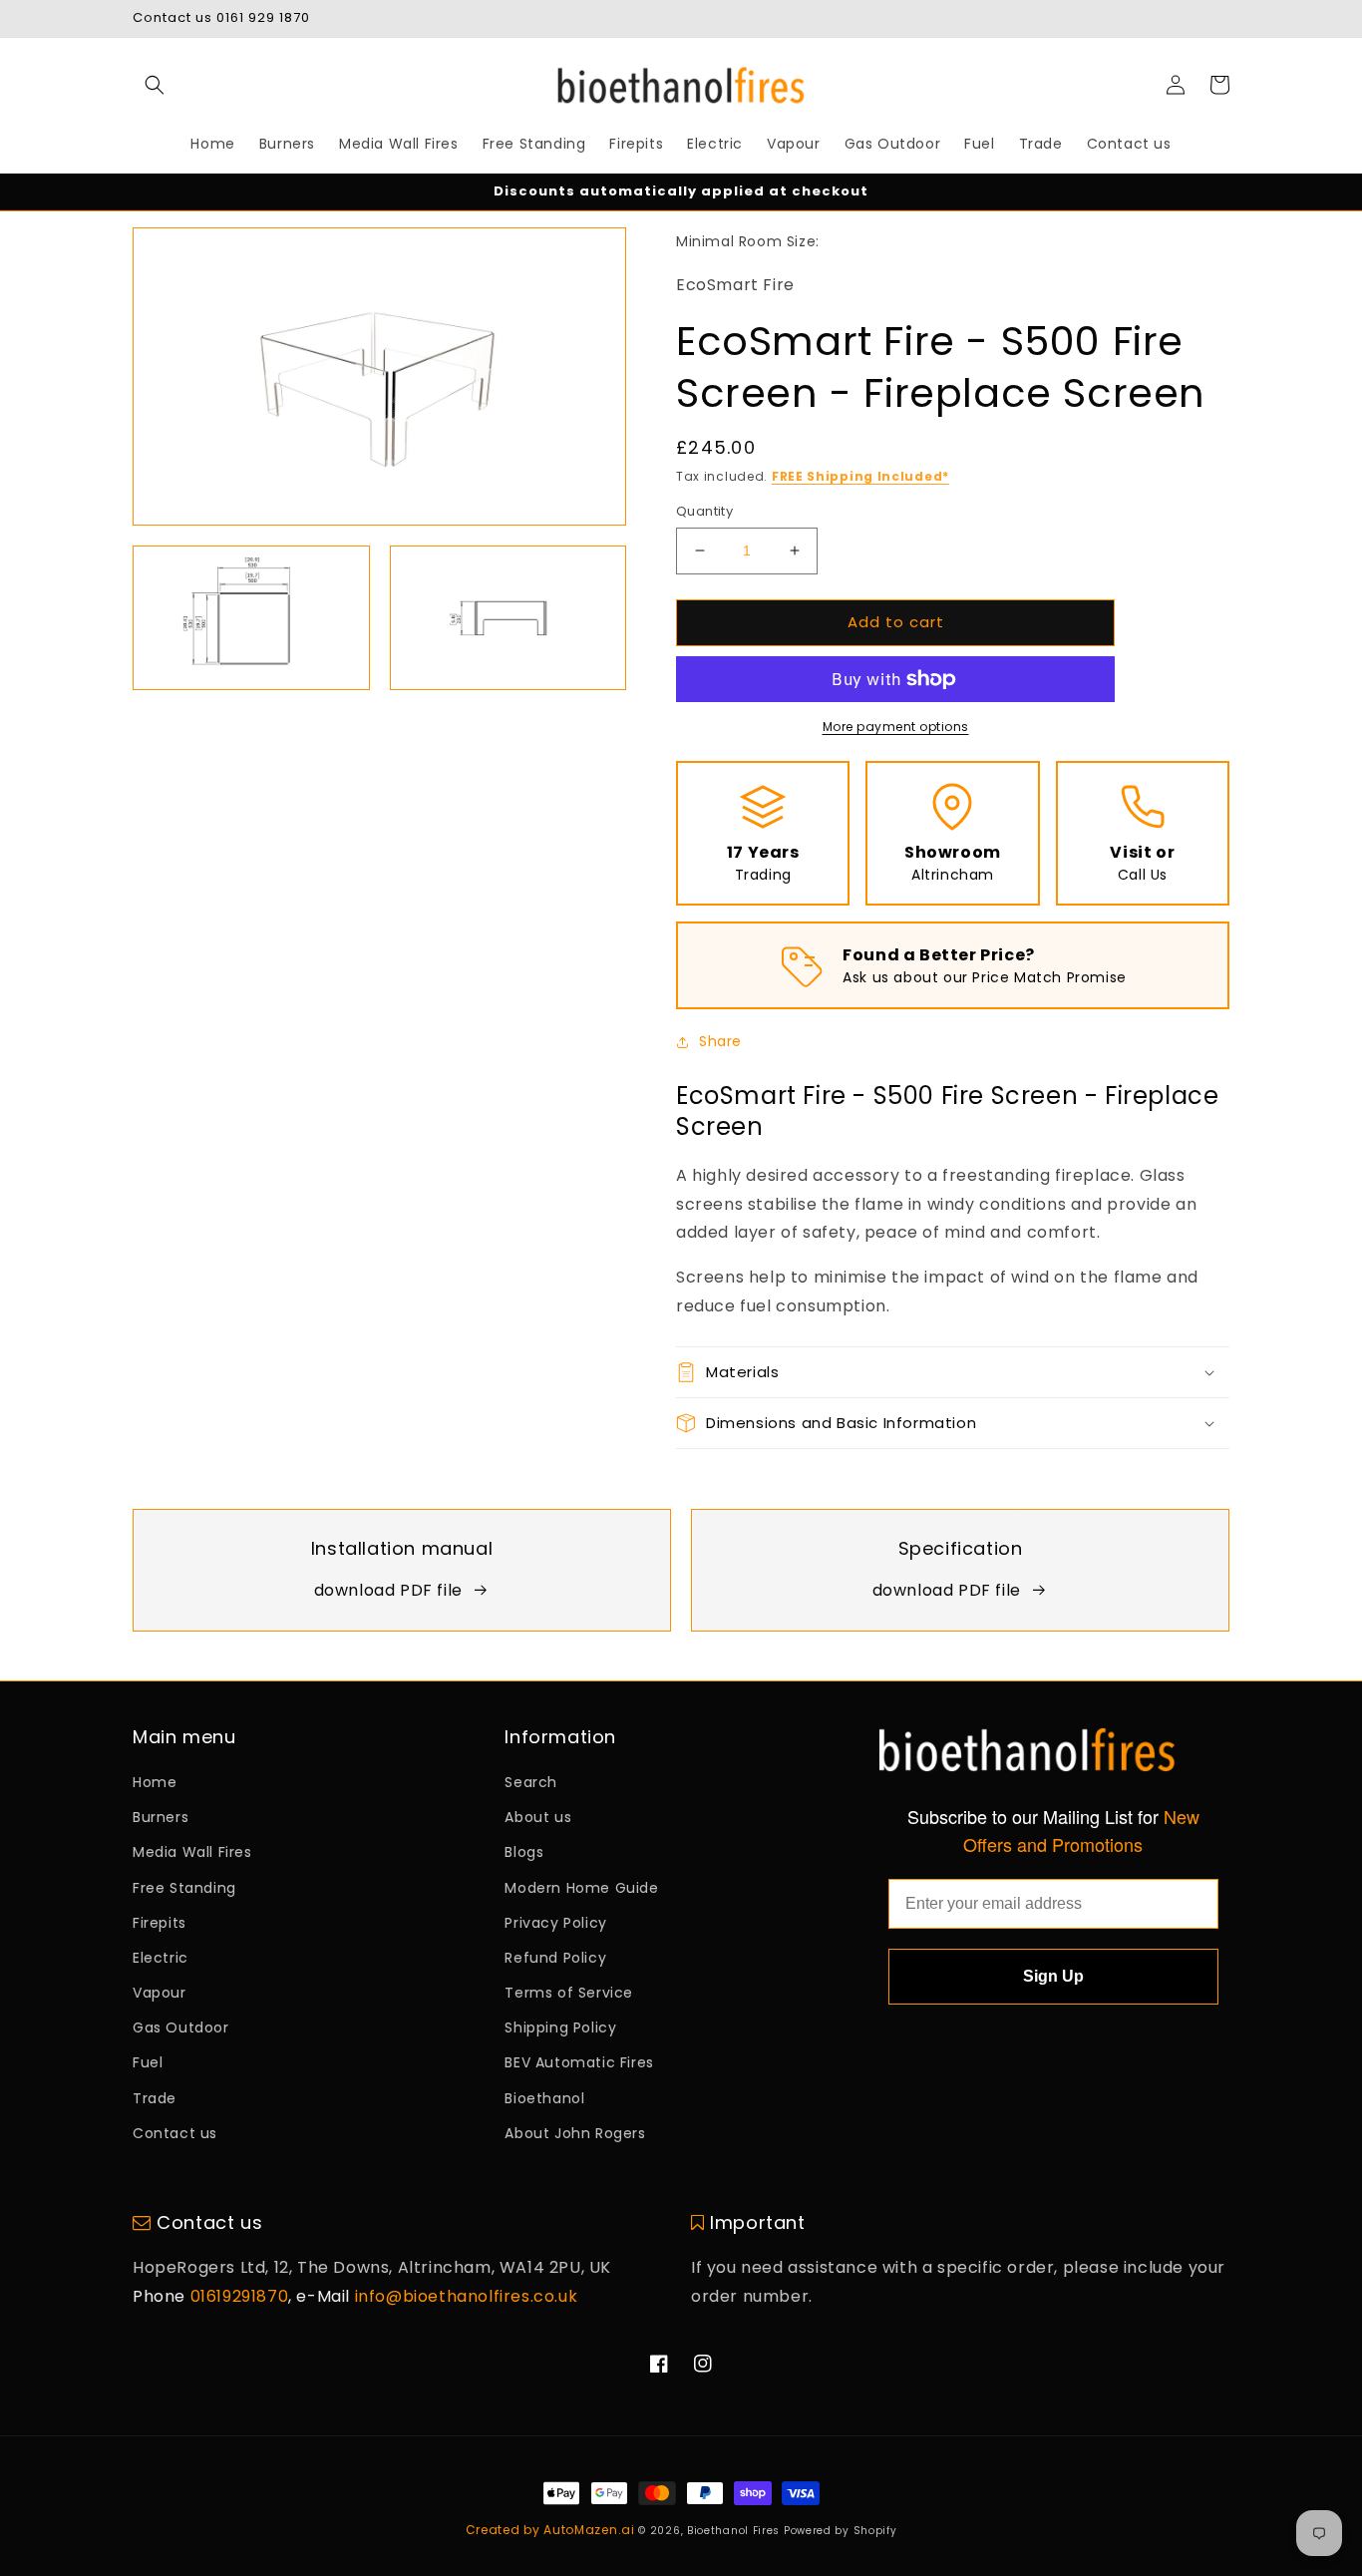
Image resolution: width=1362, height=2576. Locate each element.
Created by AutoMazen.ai (550, 2530)
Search (531, 1782)
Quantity (704, 511)
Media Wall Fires (192, 1852)
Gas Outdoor (181, 2027)
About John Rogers (575, 2133)
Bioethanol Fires (733, 2531)
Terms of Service (569, 1993)
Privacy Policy (555, 1923)
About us (538, 1817)
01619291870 (240, 2296)
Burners (161, 1817)
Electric (161, 1958)
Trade (155, 2098)
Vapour (160, 1993)
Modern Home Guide (581, 1888)
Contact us (175, 2133)
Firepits (160, 1923)
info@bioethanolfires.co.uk (467, 2296)
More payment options (896, 727)
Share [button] (720, 1041)
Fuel (148, 2062)
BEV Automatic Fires (579, 2062)
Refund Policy (555, 1958)
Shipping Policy (560, 2027)
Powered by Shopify (841, 2531)
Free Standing (184, 1888)
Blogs (524, 1852)
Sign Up (1053, 1976)
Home (155, 1782)
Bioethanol (544, 2098)
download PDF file (388, 1590)
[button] (155, 85)
